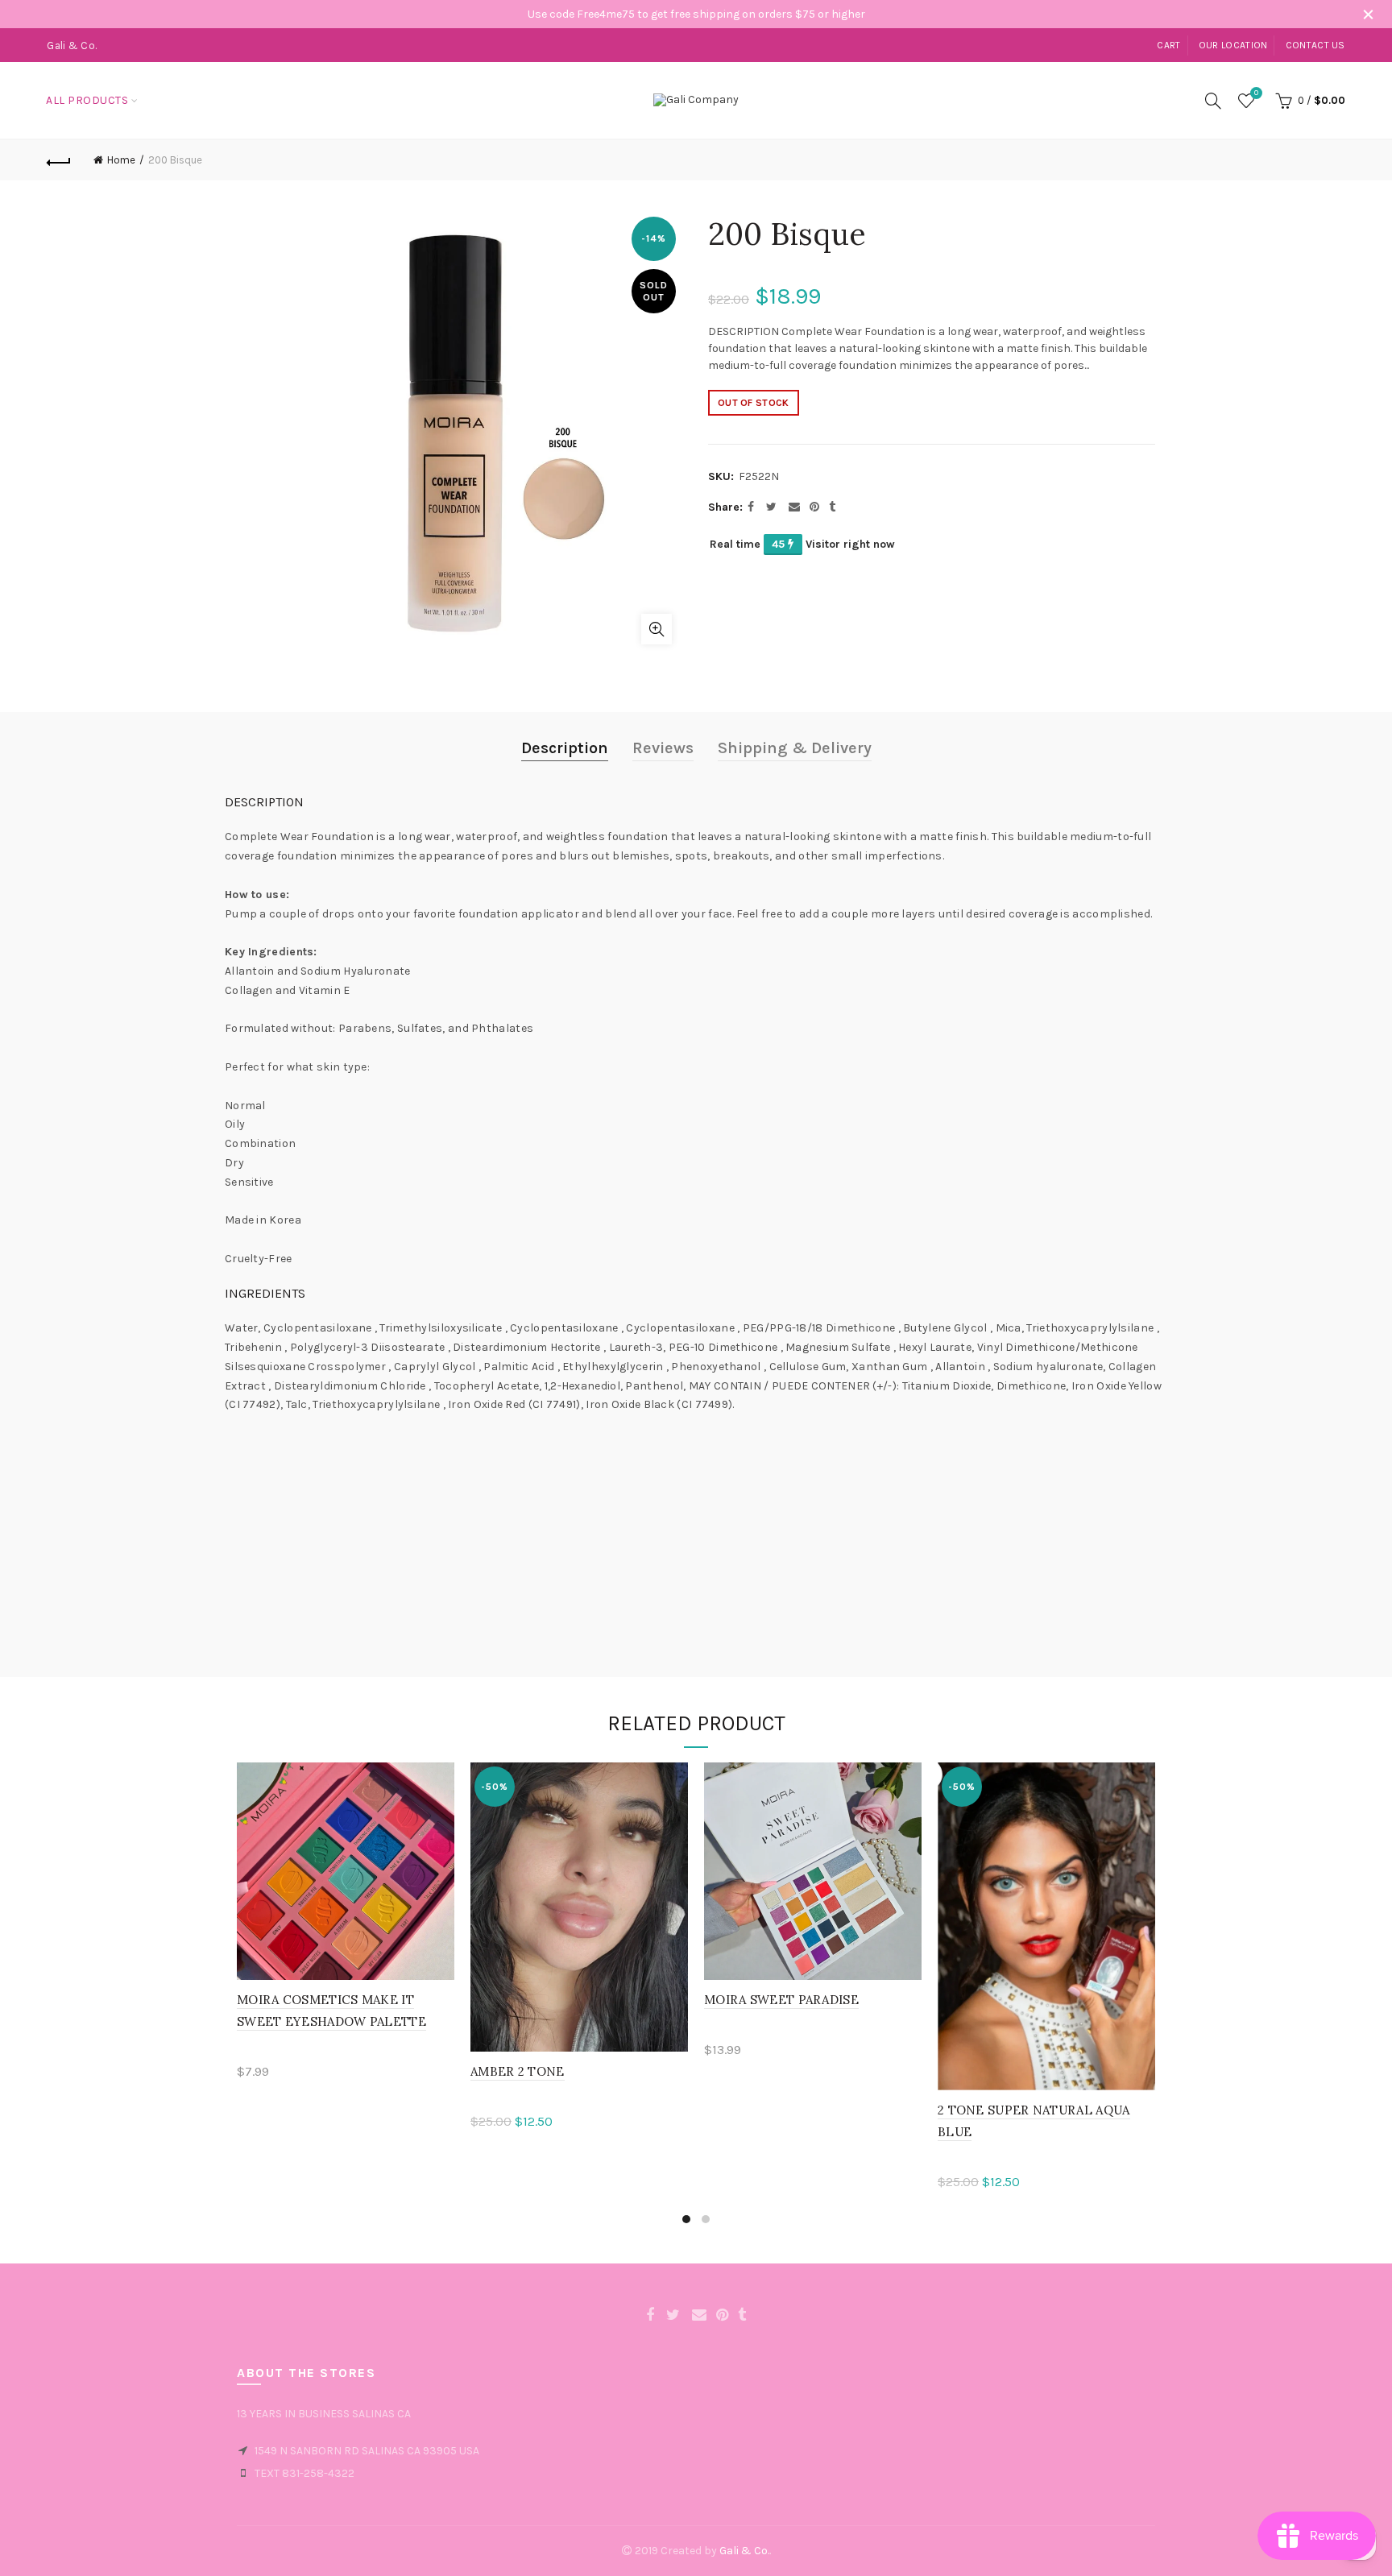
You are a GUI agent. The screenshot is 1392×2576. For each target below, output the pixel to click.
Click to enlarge (657, 629)
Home (121, 160)
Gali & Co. (744, 2551)
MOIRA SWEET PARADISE (781, 2000)
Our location (1233, 45)
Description (565, 748)
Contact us (1315, 45)
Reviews (663, 748)
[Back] (59, 160)
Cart (1168, 45)
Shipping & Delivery (795, 748)
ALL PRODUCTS (87, 100)
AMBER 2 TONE (518, 2071)
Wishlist (1256, 93)
